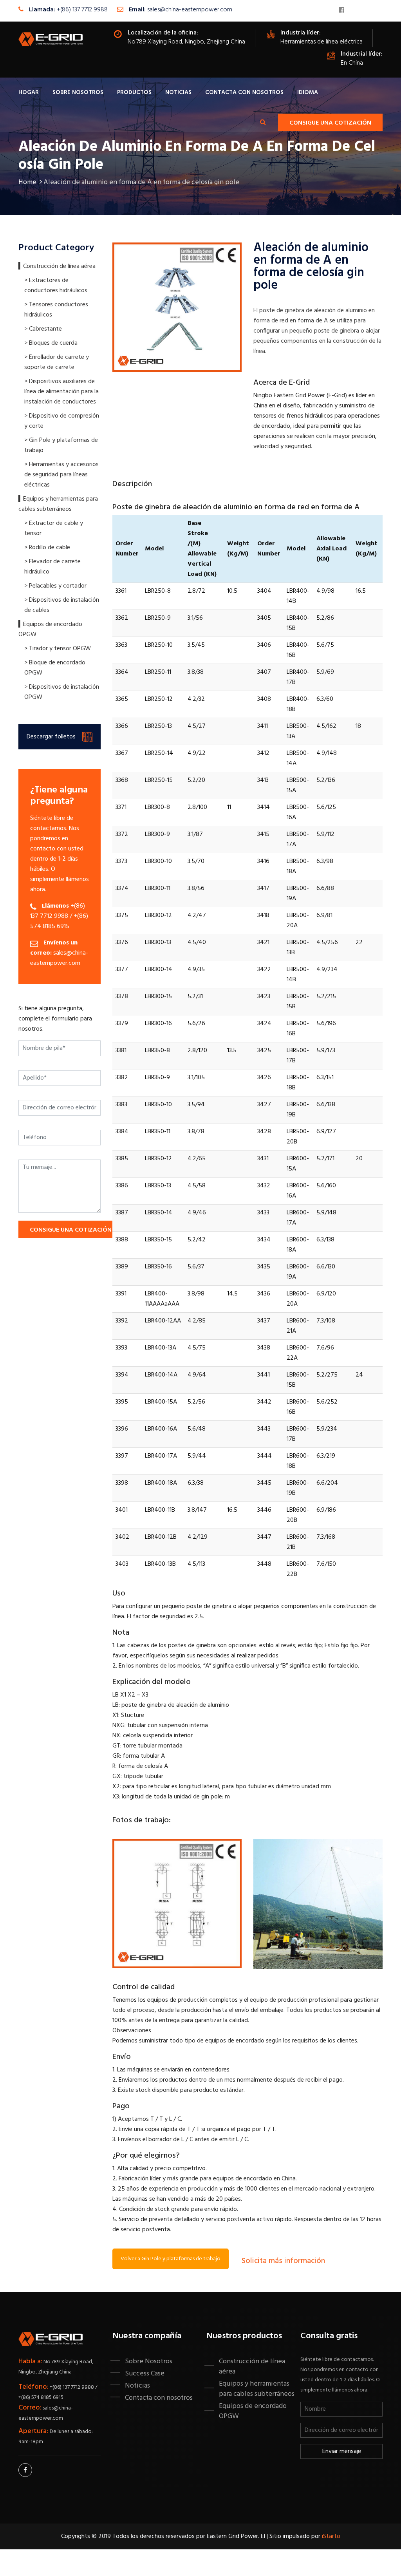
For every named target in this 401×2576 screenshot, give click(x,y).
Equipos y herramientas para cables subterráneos (257, 2389)
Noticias (178, 92)
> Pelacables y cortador (55, 586)
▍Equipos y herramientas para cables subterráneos (58, 504)
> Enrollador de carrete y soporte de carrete (57, 362)
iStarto (331, 2536)
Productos (134, 92)
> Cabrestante (43, 329)
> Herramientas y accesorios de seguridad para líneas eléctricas (61, 475)
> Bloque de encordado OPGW (55, 668)
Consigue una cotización (330, 123)
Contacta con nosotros (244, 92)
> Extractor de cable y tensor (54, 528)
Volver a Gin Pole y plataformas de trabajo (171, 2259)
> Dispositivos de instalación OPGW (62, 692)
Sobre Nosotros (78, 92)
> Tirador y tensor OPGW (58, 649)
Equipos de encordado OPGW (253, 2411)
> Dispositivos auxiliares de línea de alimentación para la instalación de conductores (61, 392)
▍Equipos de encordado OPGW (50, 630)
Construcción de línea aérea (252, 2366)
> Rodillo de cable (47, 548)
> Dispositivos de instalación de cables (62, 605)
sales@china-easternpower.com (190, 10)
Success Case (145, 2373)
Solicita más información (283, 2261)
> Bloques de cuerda (51, 343)
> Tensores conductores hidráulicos (56, 310)
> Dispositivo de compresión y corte (62, 421)
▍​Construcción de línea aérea (57, 266)
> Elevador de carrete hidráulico (52, 567)
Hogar (29, 92)
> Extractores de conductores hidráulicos (56, 286)
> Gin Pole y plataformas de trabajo (61, 445)
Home (27, 182)
